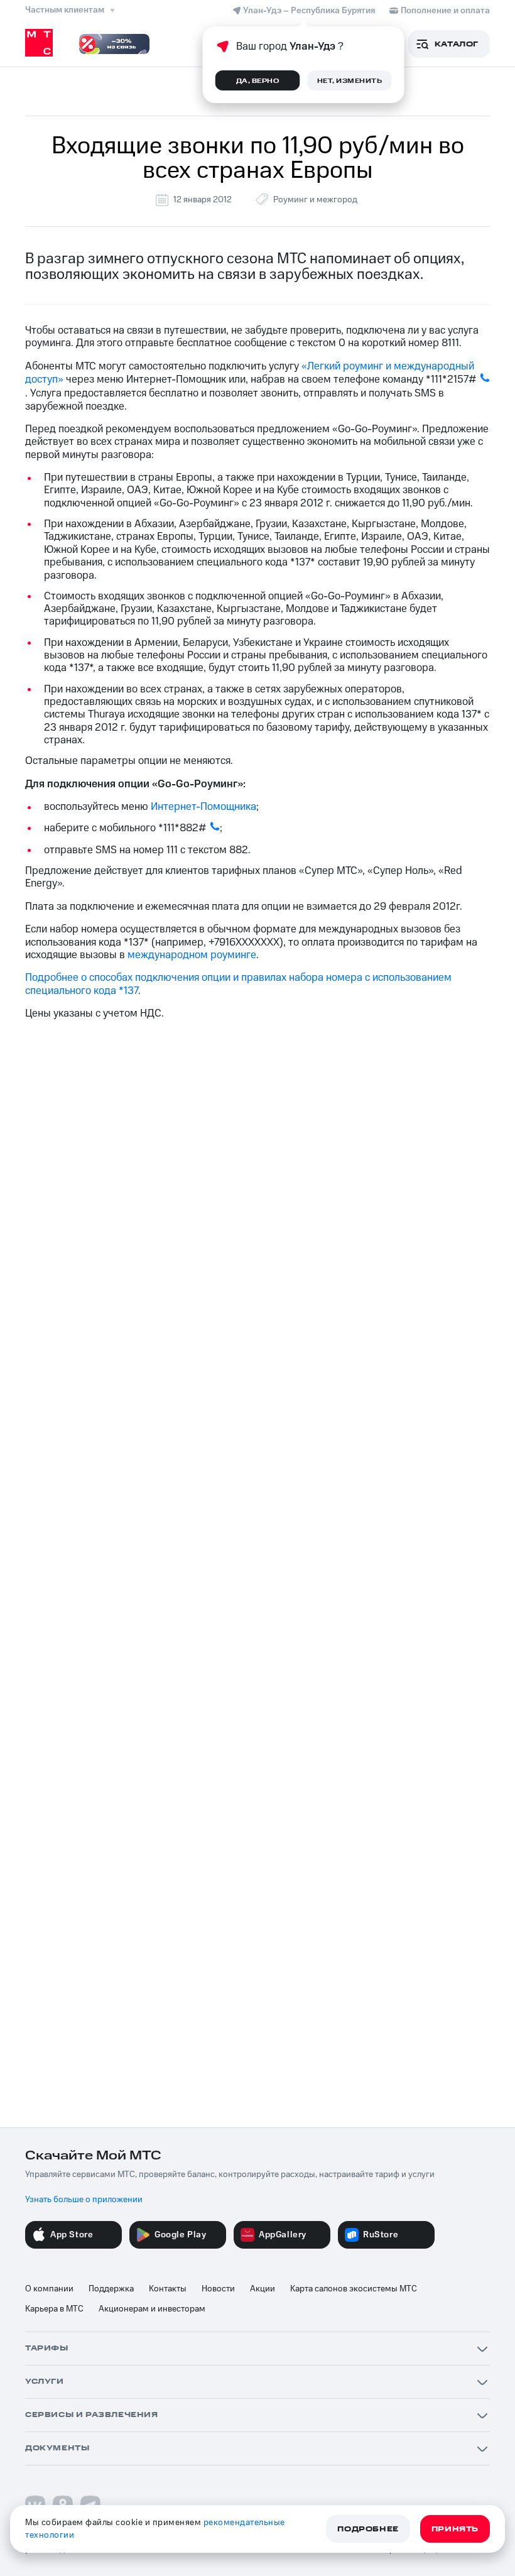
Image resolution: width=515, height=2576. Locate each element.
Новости (218, 2289)
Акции (263, 2289)
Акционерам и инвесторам (152, 2309)
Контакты (168, 2289)
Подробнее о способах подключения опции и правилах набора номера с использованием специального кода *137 (238, 984)
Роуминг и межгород (315, 200)
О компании (49, 2289)
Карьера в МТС (54, 2309)
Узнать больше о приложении (84, 2200)
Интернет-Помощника (203, 807)
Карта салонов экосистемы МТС (354, 2289)
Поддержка (111, 2289)
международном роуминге (192, 955)
